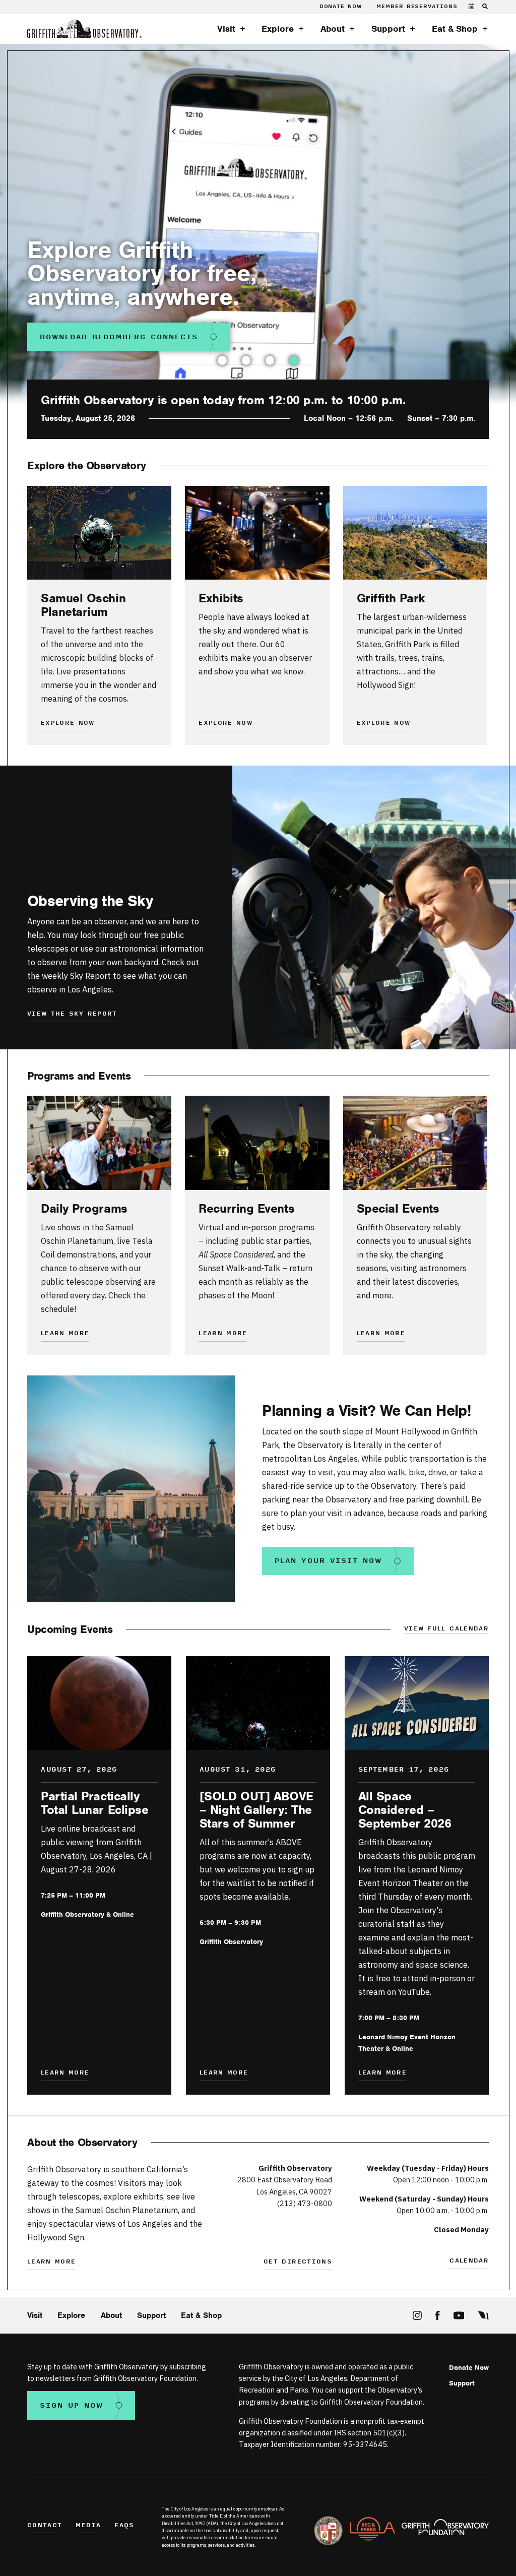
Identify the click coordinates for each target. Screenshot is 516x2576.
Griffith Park (391, 598)
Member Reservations (417, 7)
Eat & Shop (455, 29)
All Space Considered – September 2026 (405, 1810)
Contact (45, 2526)
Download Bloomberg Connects (119, 337)
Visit (226, 29)
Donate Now (341, 7)
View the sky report (72, 1014)
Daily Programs (84, 1208)
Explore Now (68, 724)
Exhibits (221, 598)
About (333, 29)
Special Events (398, 1208)
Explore (278, 29)
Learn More (223, 1334)
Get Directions (298, 2262)
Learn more (65, 1334)
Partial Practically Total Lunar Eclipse (94, 1803)
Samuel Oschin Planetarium (83, 605)
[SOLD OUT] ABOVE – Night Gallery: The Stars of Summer (256, 1810)
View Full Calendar (446, 1629)
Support (388, 29)
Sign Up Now (72, 2405)
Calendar (469, 2261)
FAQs (124, 2526)
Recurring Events (246, 1208)
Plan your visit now (328, 1561)
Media (88, 2526)
